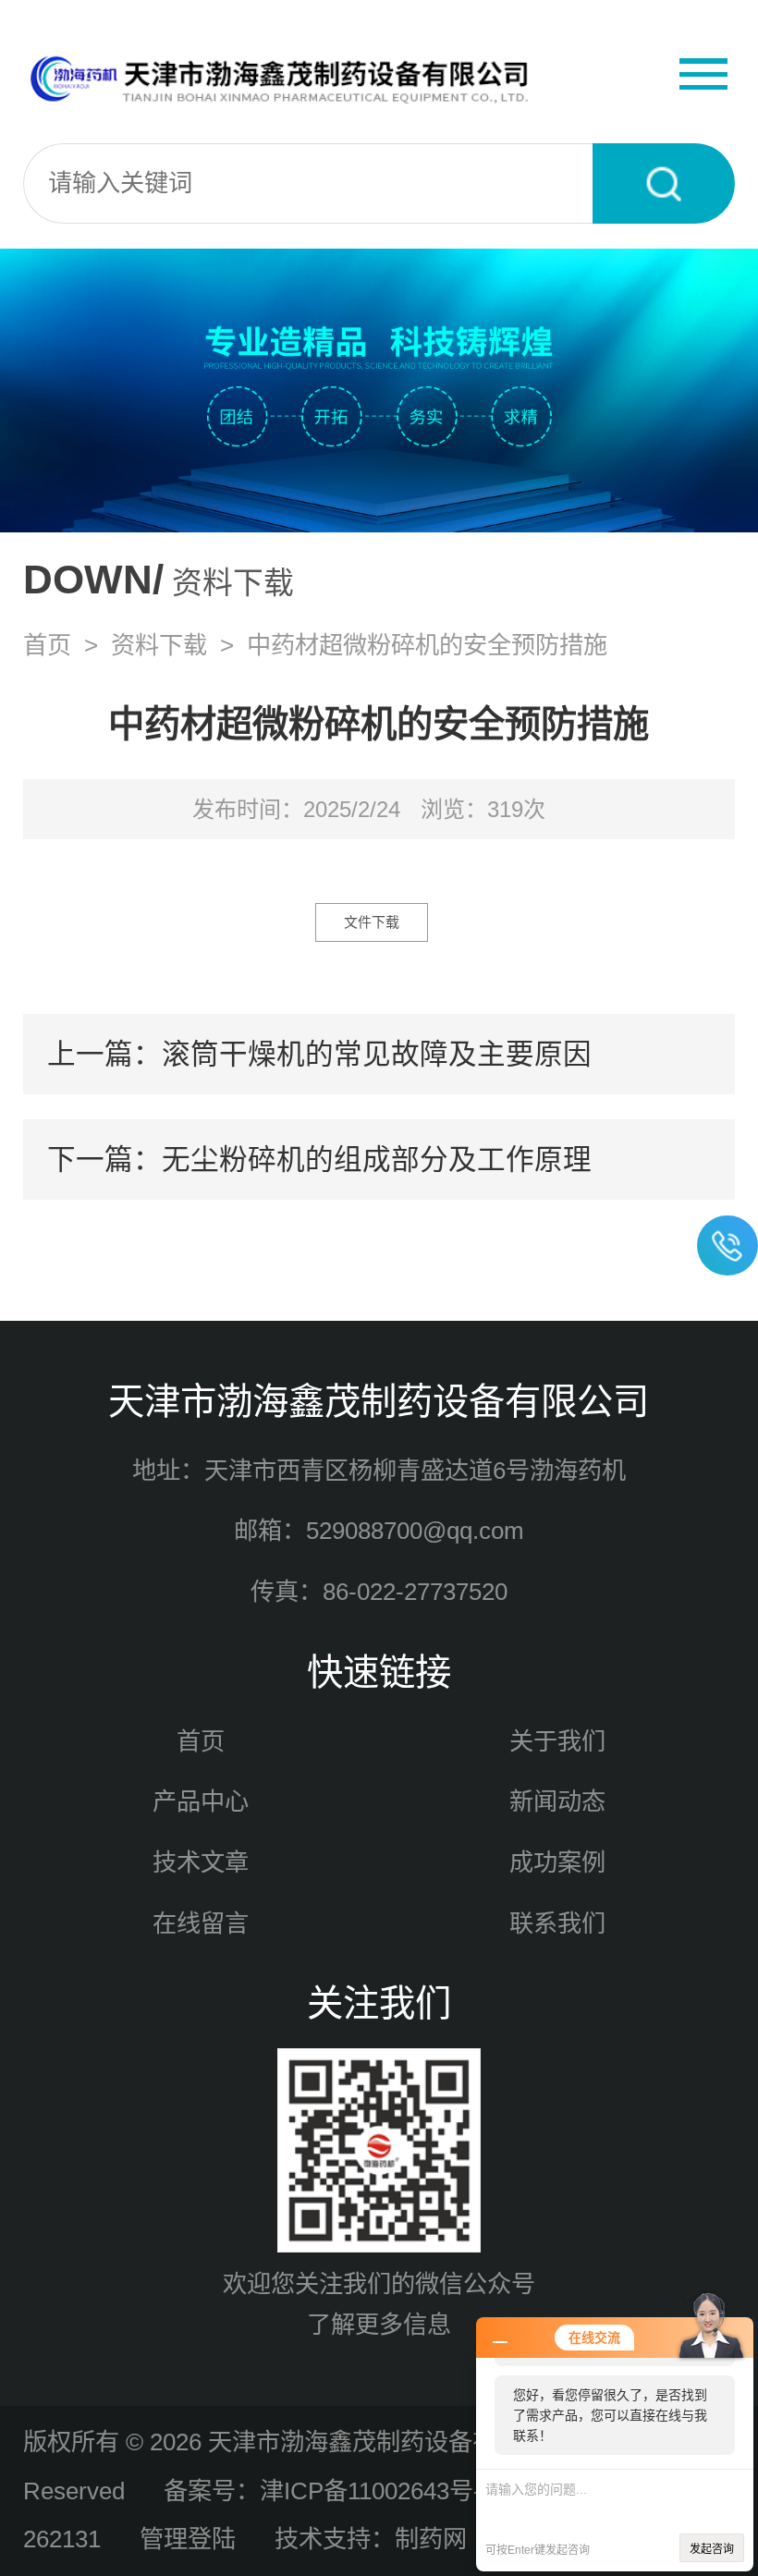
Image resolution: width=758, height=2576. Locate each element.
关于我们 (557, 1741)
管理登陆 (188, 2539)
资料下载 (159, 645)
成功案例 (557, 1862)
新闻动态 (557, 1801)
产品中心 (201, 1801)
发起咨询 (712, 2549)
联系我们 (557, 1923)
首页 (47, 645)
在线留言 (201, 1923)
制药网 (431, 2539)
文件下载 (372, 922)
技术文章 (201, 1862)
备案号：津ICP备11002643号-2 (329, 2491)
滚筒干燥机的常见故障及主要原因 (377, 1054)
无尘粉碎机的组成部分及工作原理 (377, 1159)
